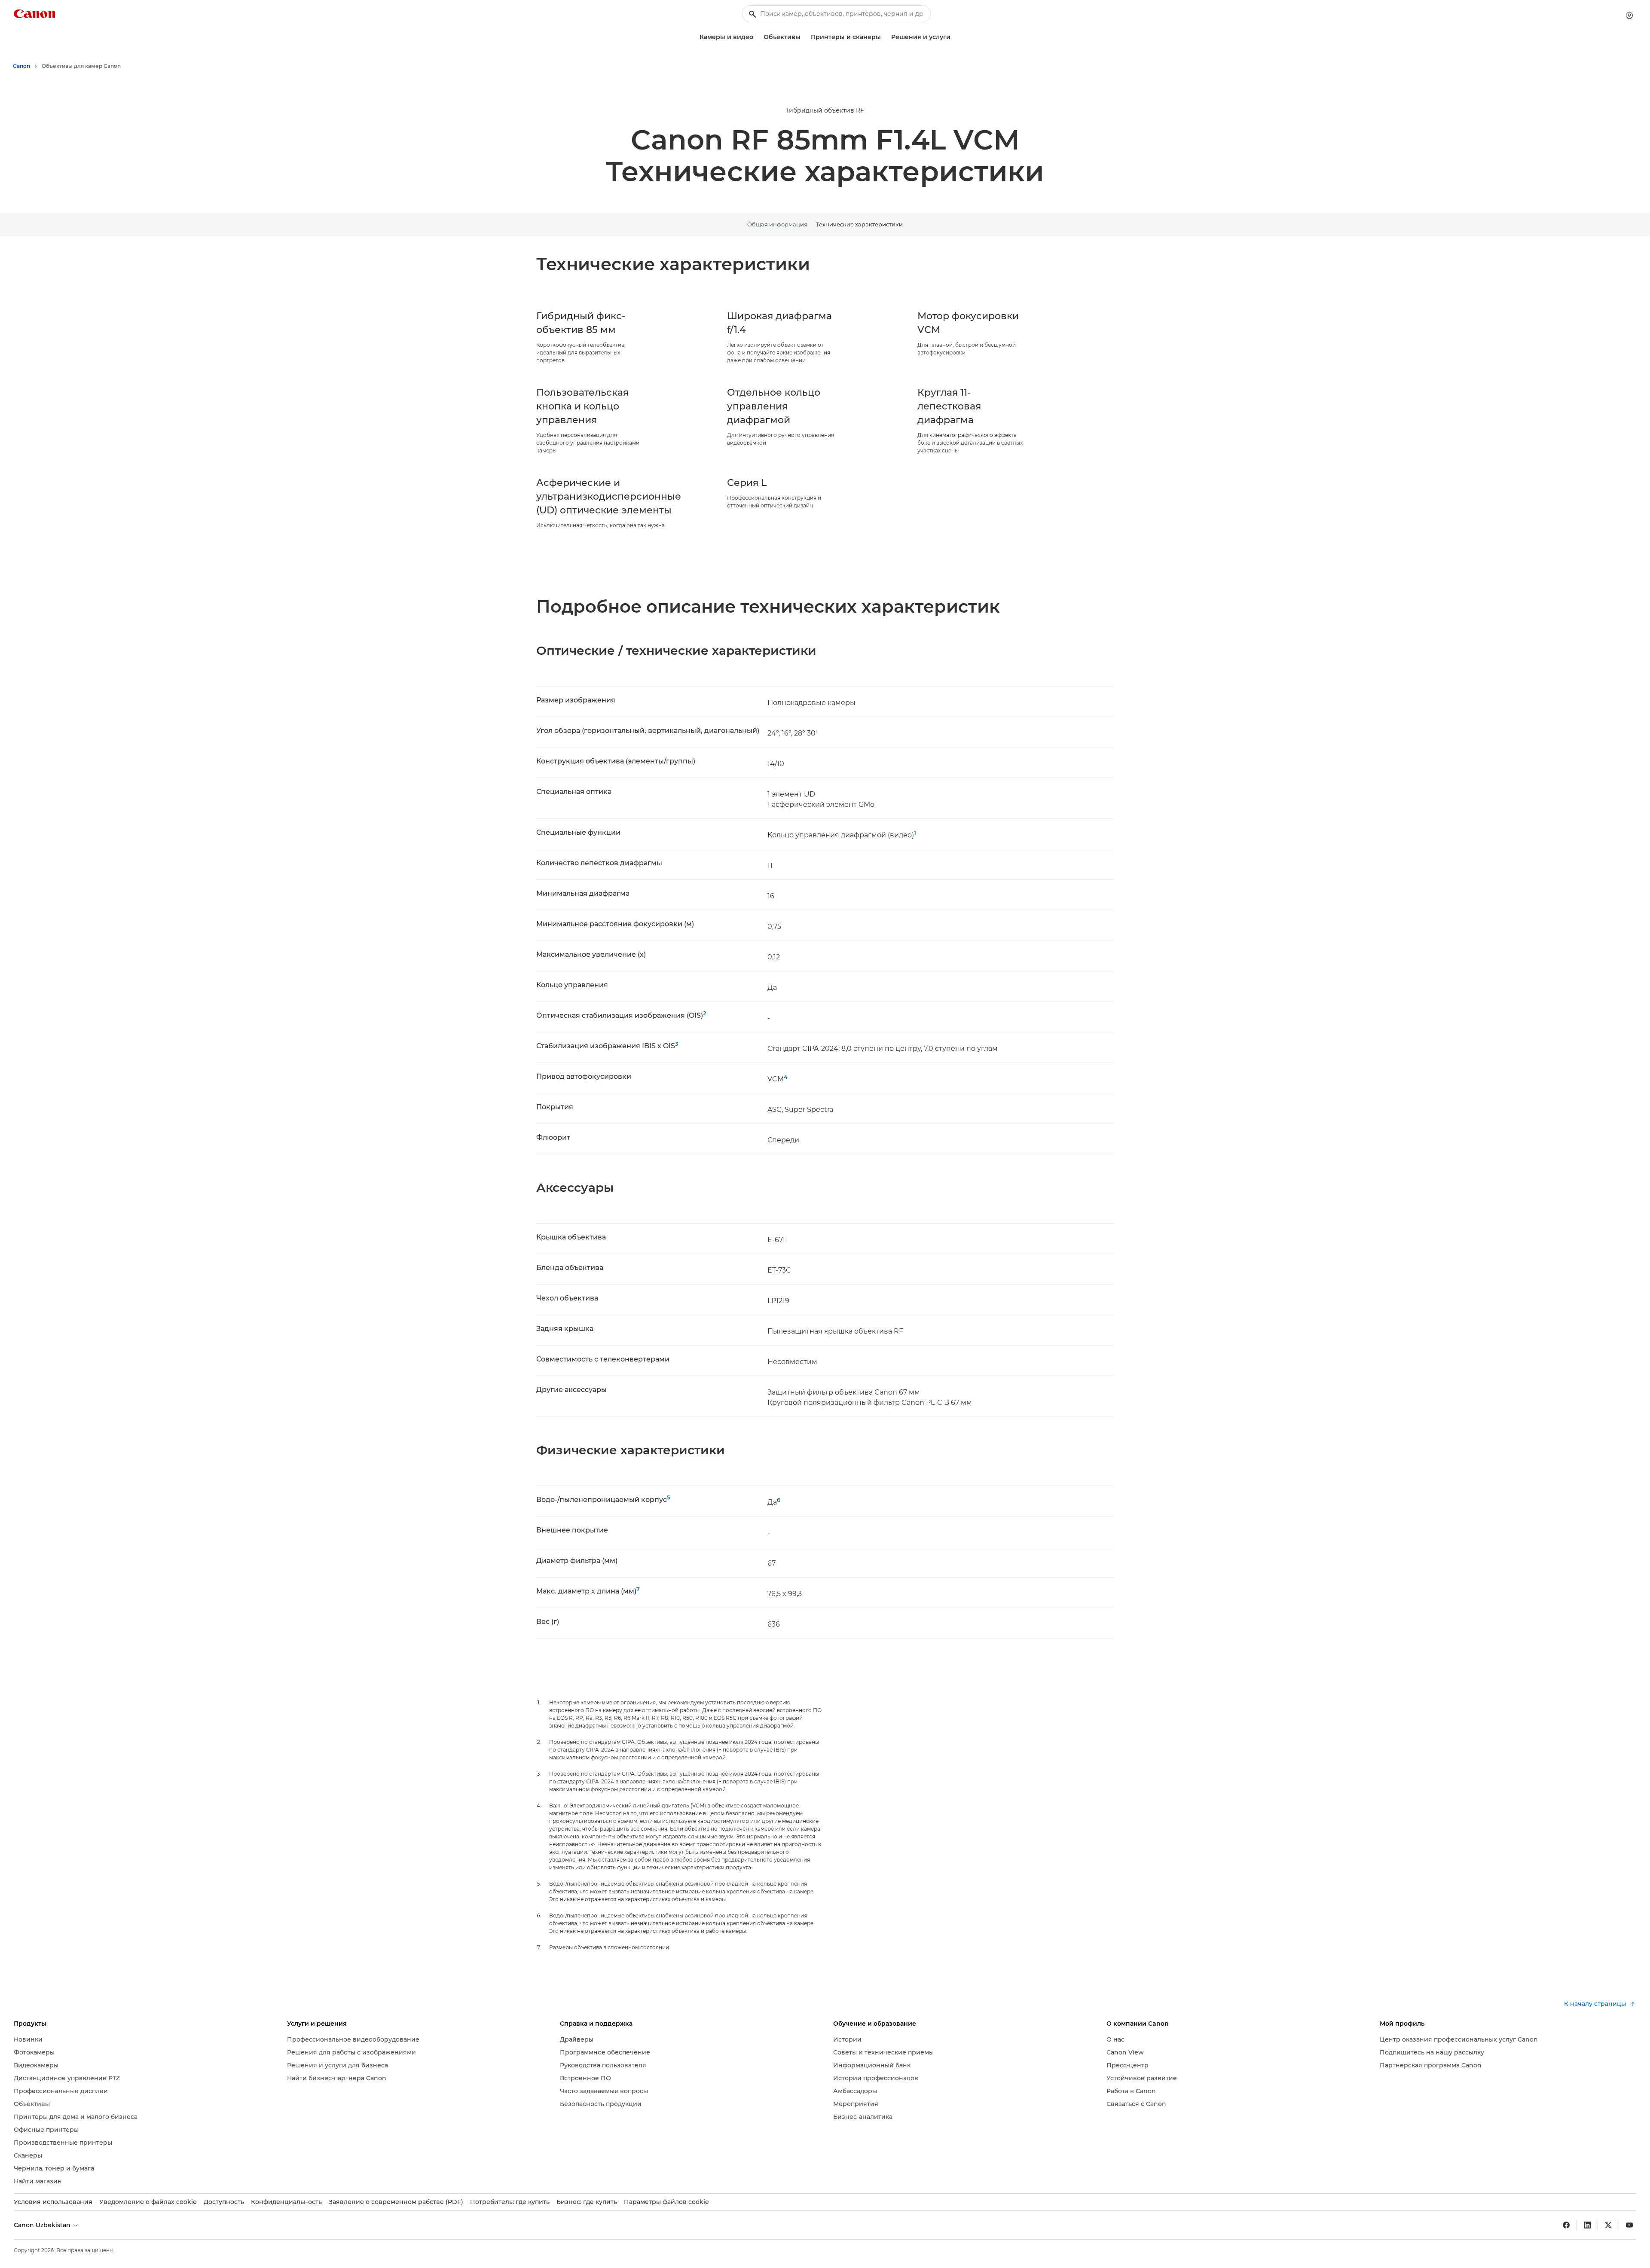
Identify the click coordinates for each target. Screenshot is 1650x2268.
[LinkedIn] (1587, 2225)
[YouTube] (1629, 2225)
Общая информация (777, 224)
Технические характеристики (859, 224)
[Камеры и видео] (757, 37)
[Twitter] (1608, 2225)
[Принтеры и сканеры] (884, 37)
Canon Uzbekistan (43, 2225)
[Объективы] (804, 37)
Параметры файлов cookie (666, 2202)
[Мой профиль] (1629, 15)
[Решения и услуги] (954, 37)
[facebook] (1566, 2225)
